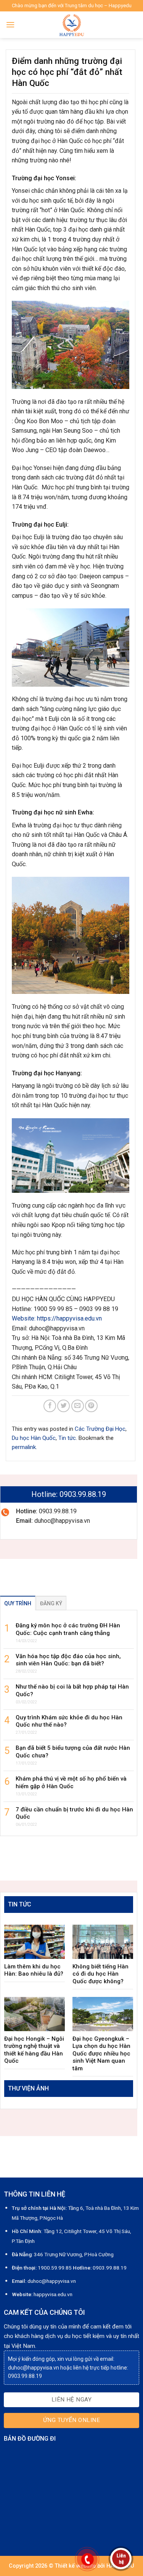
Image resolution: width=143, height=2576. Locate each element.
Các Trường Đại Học (100, 1429)
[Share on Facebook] (50, 1406)
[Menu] (10, 25)
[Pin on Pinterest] (91, 1406)
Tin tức (67, 1438)
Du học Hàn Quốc (34, 1438)
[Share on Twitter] (63, 1406)
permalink (24, 1447)
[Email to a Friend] (78, 1406)
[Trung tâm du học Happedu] (72, 25)
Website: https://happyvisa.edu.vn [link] (57, 1318)
